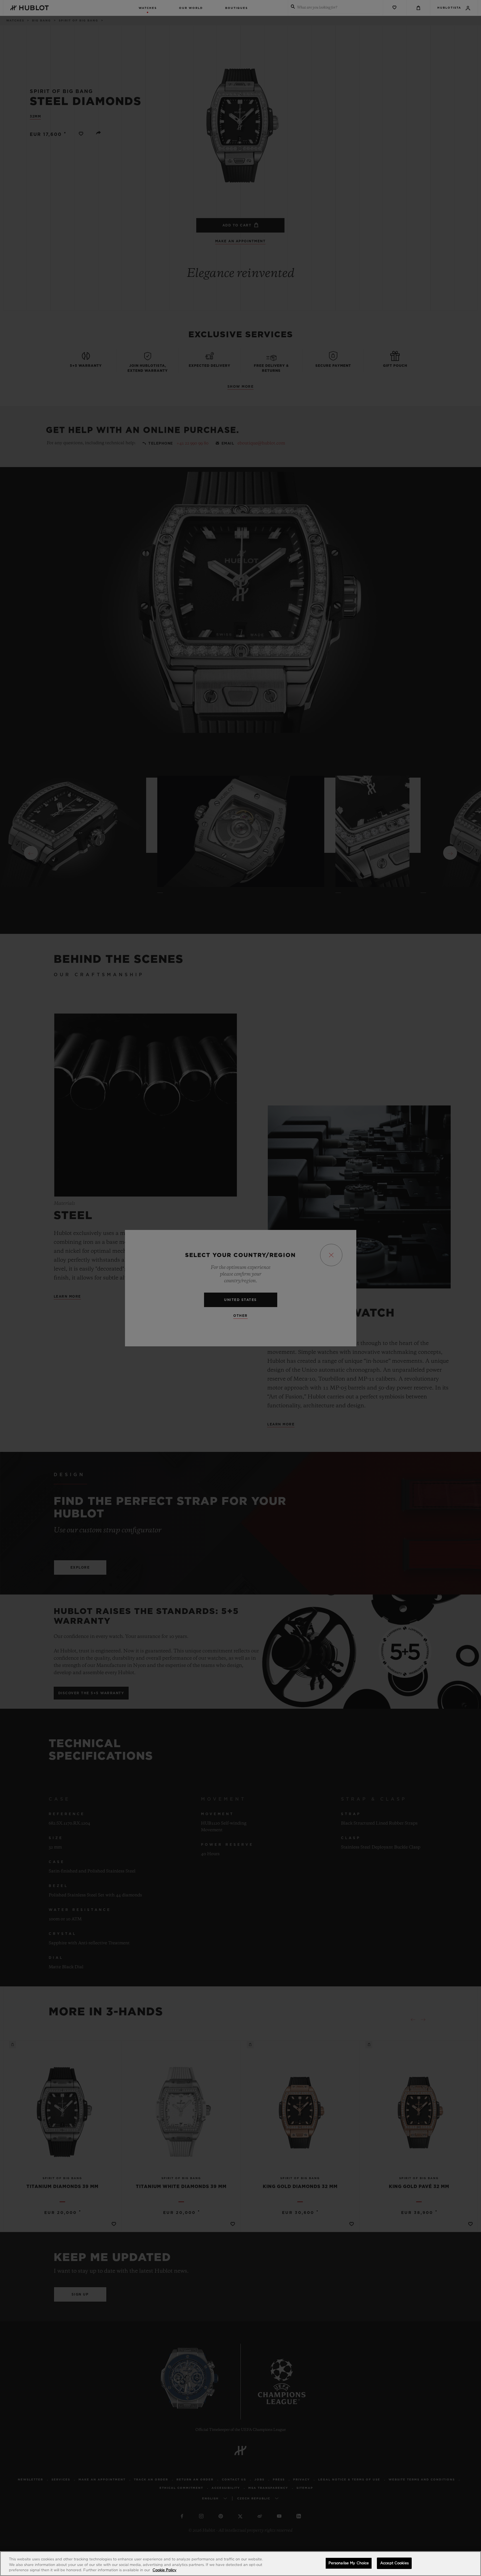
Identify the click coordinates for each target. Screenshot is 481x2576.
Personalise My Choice (349, 2563)
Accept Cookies (394, 2563)
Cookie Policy (165, 2570)
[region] (240, 2564)
